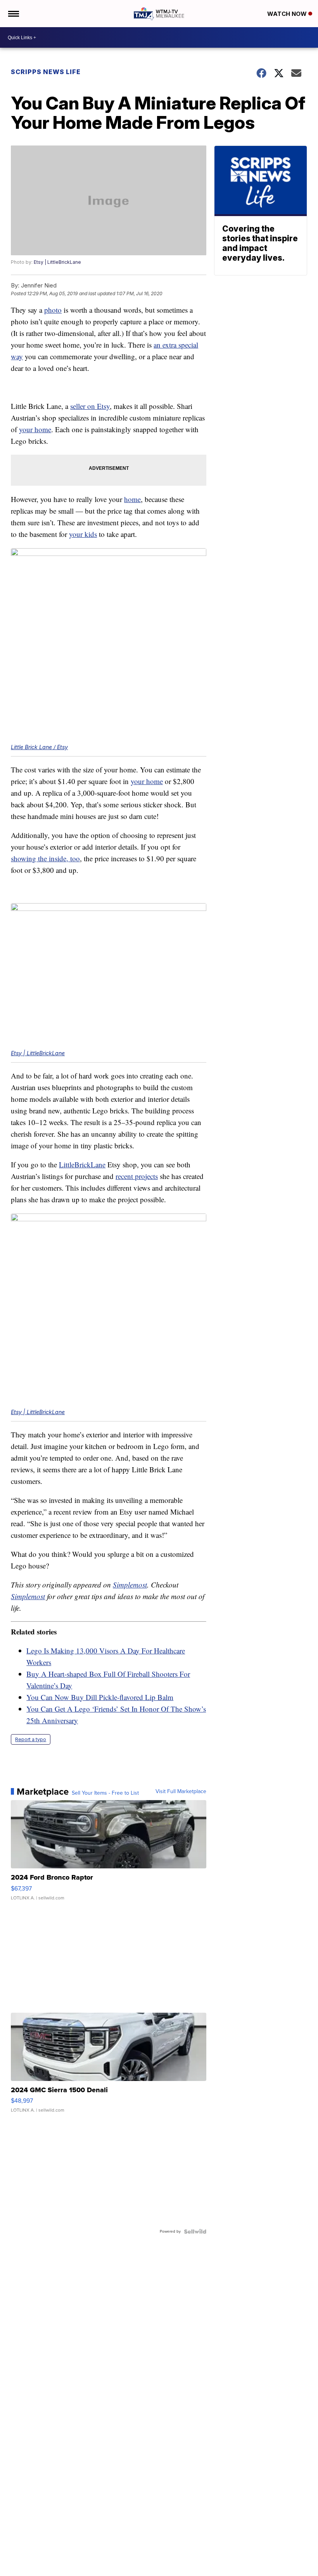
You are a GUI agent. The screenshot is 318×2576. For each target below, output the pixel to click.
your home (35, 429)
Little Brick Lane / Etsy (39, 747)
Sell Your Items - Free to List (105, 1793)
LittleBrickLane (82, 1164)
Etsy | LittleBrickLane (57, 262)
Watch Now (288, 14)
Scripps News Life (46, 72)
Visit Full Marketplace (181, 1792)
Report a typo (31, 1739)
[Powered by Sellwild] (195, 2231)
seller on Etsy (90, 406)
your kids (83, 534)
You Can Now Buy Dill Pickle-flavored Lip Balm (100, 1697)
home (132, 499)
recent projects (137, 1176)
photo (53, 310)
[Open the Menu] (13, 14)
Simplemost (130, 1585)
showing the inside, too (45, 858)
